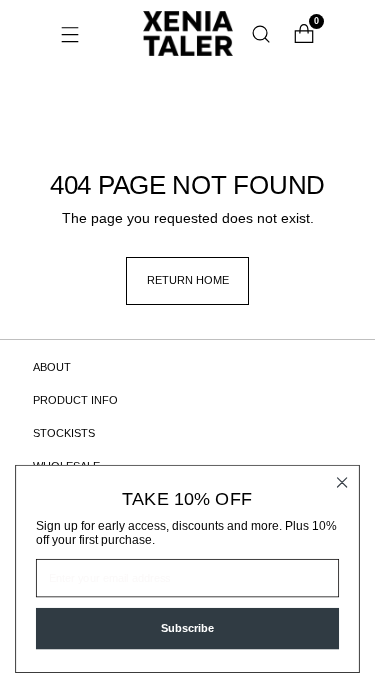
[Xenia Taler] (188, 33)
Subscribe (187, 628)
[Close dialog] (342, 482)
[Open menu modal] (70, 33)
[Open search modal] (261, 33)
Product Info (75, 400)
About (52, 367)
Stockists (64, 433)
